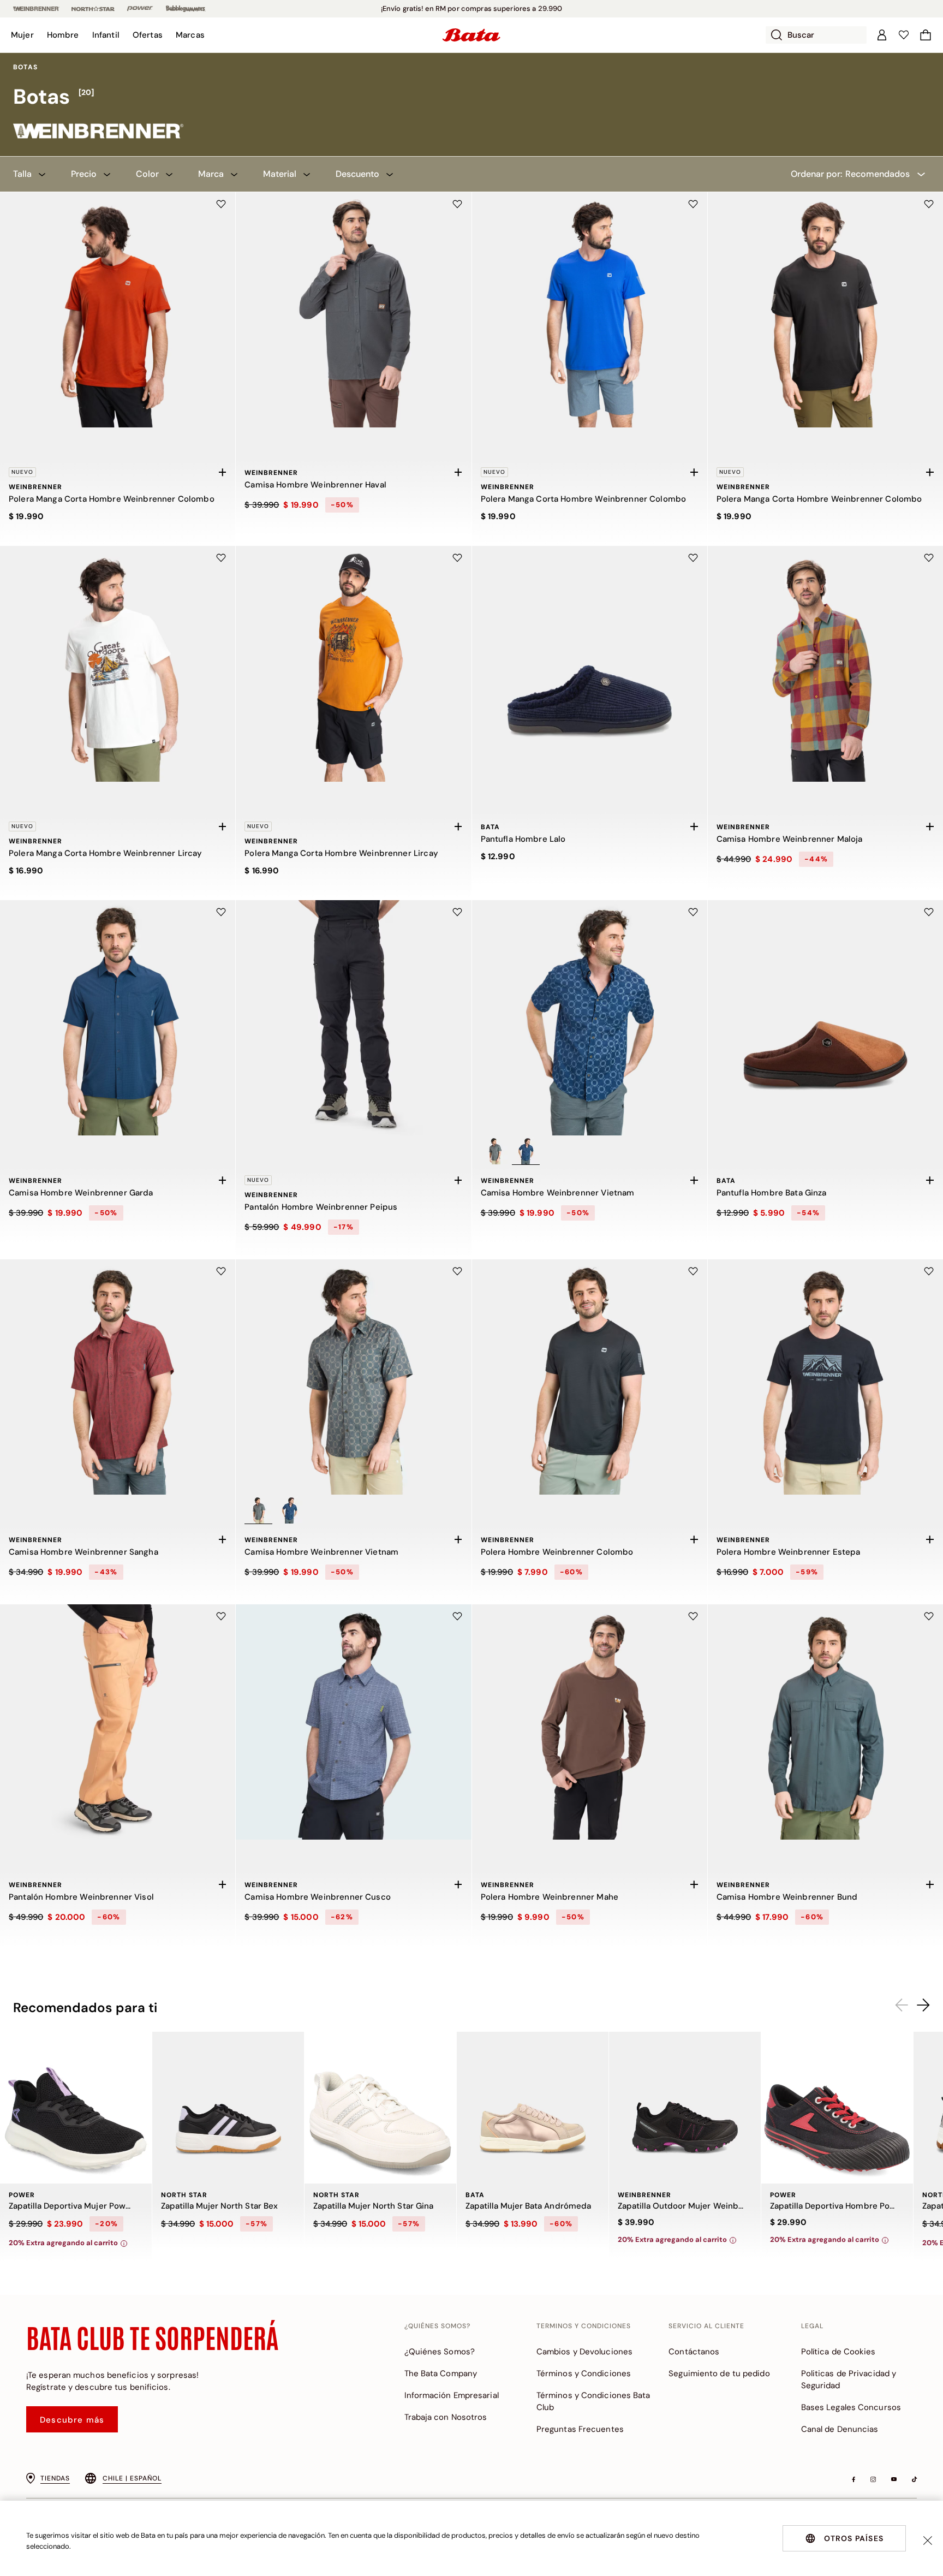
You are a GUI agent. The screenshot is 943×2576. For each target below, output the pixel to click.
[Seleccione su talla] (222, 472)
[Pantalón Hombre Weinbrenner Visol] (118, 1722)
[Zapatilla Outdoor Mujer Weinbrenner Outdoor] (685, 2108)
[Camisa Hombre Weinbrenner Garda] (118, 1018)
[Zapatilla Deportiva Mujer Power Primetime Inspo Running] (76, 2108)
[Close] (928, 2541)
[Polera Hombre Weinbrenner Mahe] (590, 1722)
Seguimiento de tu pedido (719, 2373)
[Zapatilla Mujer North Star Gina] (380, 2108)
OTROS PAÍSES (854, 2538)
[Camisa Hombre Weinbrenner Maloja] (825, 664)
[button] (22, 35)
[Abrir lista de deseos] (904, 35)
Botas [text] (25, 67)
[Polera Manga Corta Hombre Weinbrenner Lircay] (118, 664)
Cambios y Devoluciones (584, 2352)
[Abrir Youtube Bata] (894, 2479)
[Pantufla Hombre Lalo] (590, 664)
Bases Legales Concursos (851, 2407)
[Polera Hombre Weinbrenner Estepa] (825, 1377)
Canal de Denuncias (840, 2429)
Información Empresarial (452, 2395)
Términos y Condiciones (584, 2373)
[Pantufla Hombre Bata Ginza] (825, 1018)
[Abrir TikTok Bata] (914, 2479)
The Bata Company (441, 2373)
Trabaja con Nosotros (446, 2417)
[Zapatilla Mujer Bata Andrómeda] (533, 2108)
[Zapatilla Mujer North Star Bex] (228, 2108)
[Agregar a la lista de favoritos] (221, 204)
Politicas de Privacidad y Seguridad (849, 2379)
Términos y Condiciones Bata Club (593, 2401)
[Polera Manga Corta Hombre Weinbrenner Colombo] (118, 310)
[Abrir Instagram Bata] (873, 2479)
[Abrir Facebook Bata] (854, 2479)
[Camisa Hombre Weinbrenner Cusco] (353, 1722)
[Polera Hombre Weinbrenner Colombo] (590, 1377)
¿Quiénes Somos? (440, 2352)
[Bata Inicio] (471, 35)
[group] (471, 97)
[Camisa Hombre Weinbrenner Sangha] (118, 1377)
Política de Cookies (838, 2352)
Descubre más (72, 2420)
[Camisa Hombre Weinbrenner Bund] (825, 1722)
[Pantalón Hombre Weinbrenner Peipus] (353, 1018)
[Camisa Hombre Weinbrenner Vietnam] (590, 1018)
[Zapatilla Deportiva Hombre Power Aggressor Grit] (837, 2108)
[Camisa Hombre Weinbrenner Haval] (353, 310)
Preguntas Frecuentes (580, 2429)
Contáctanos (694, 2352)
